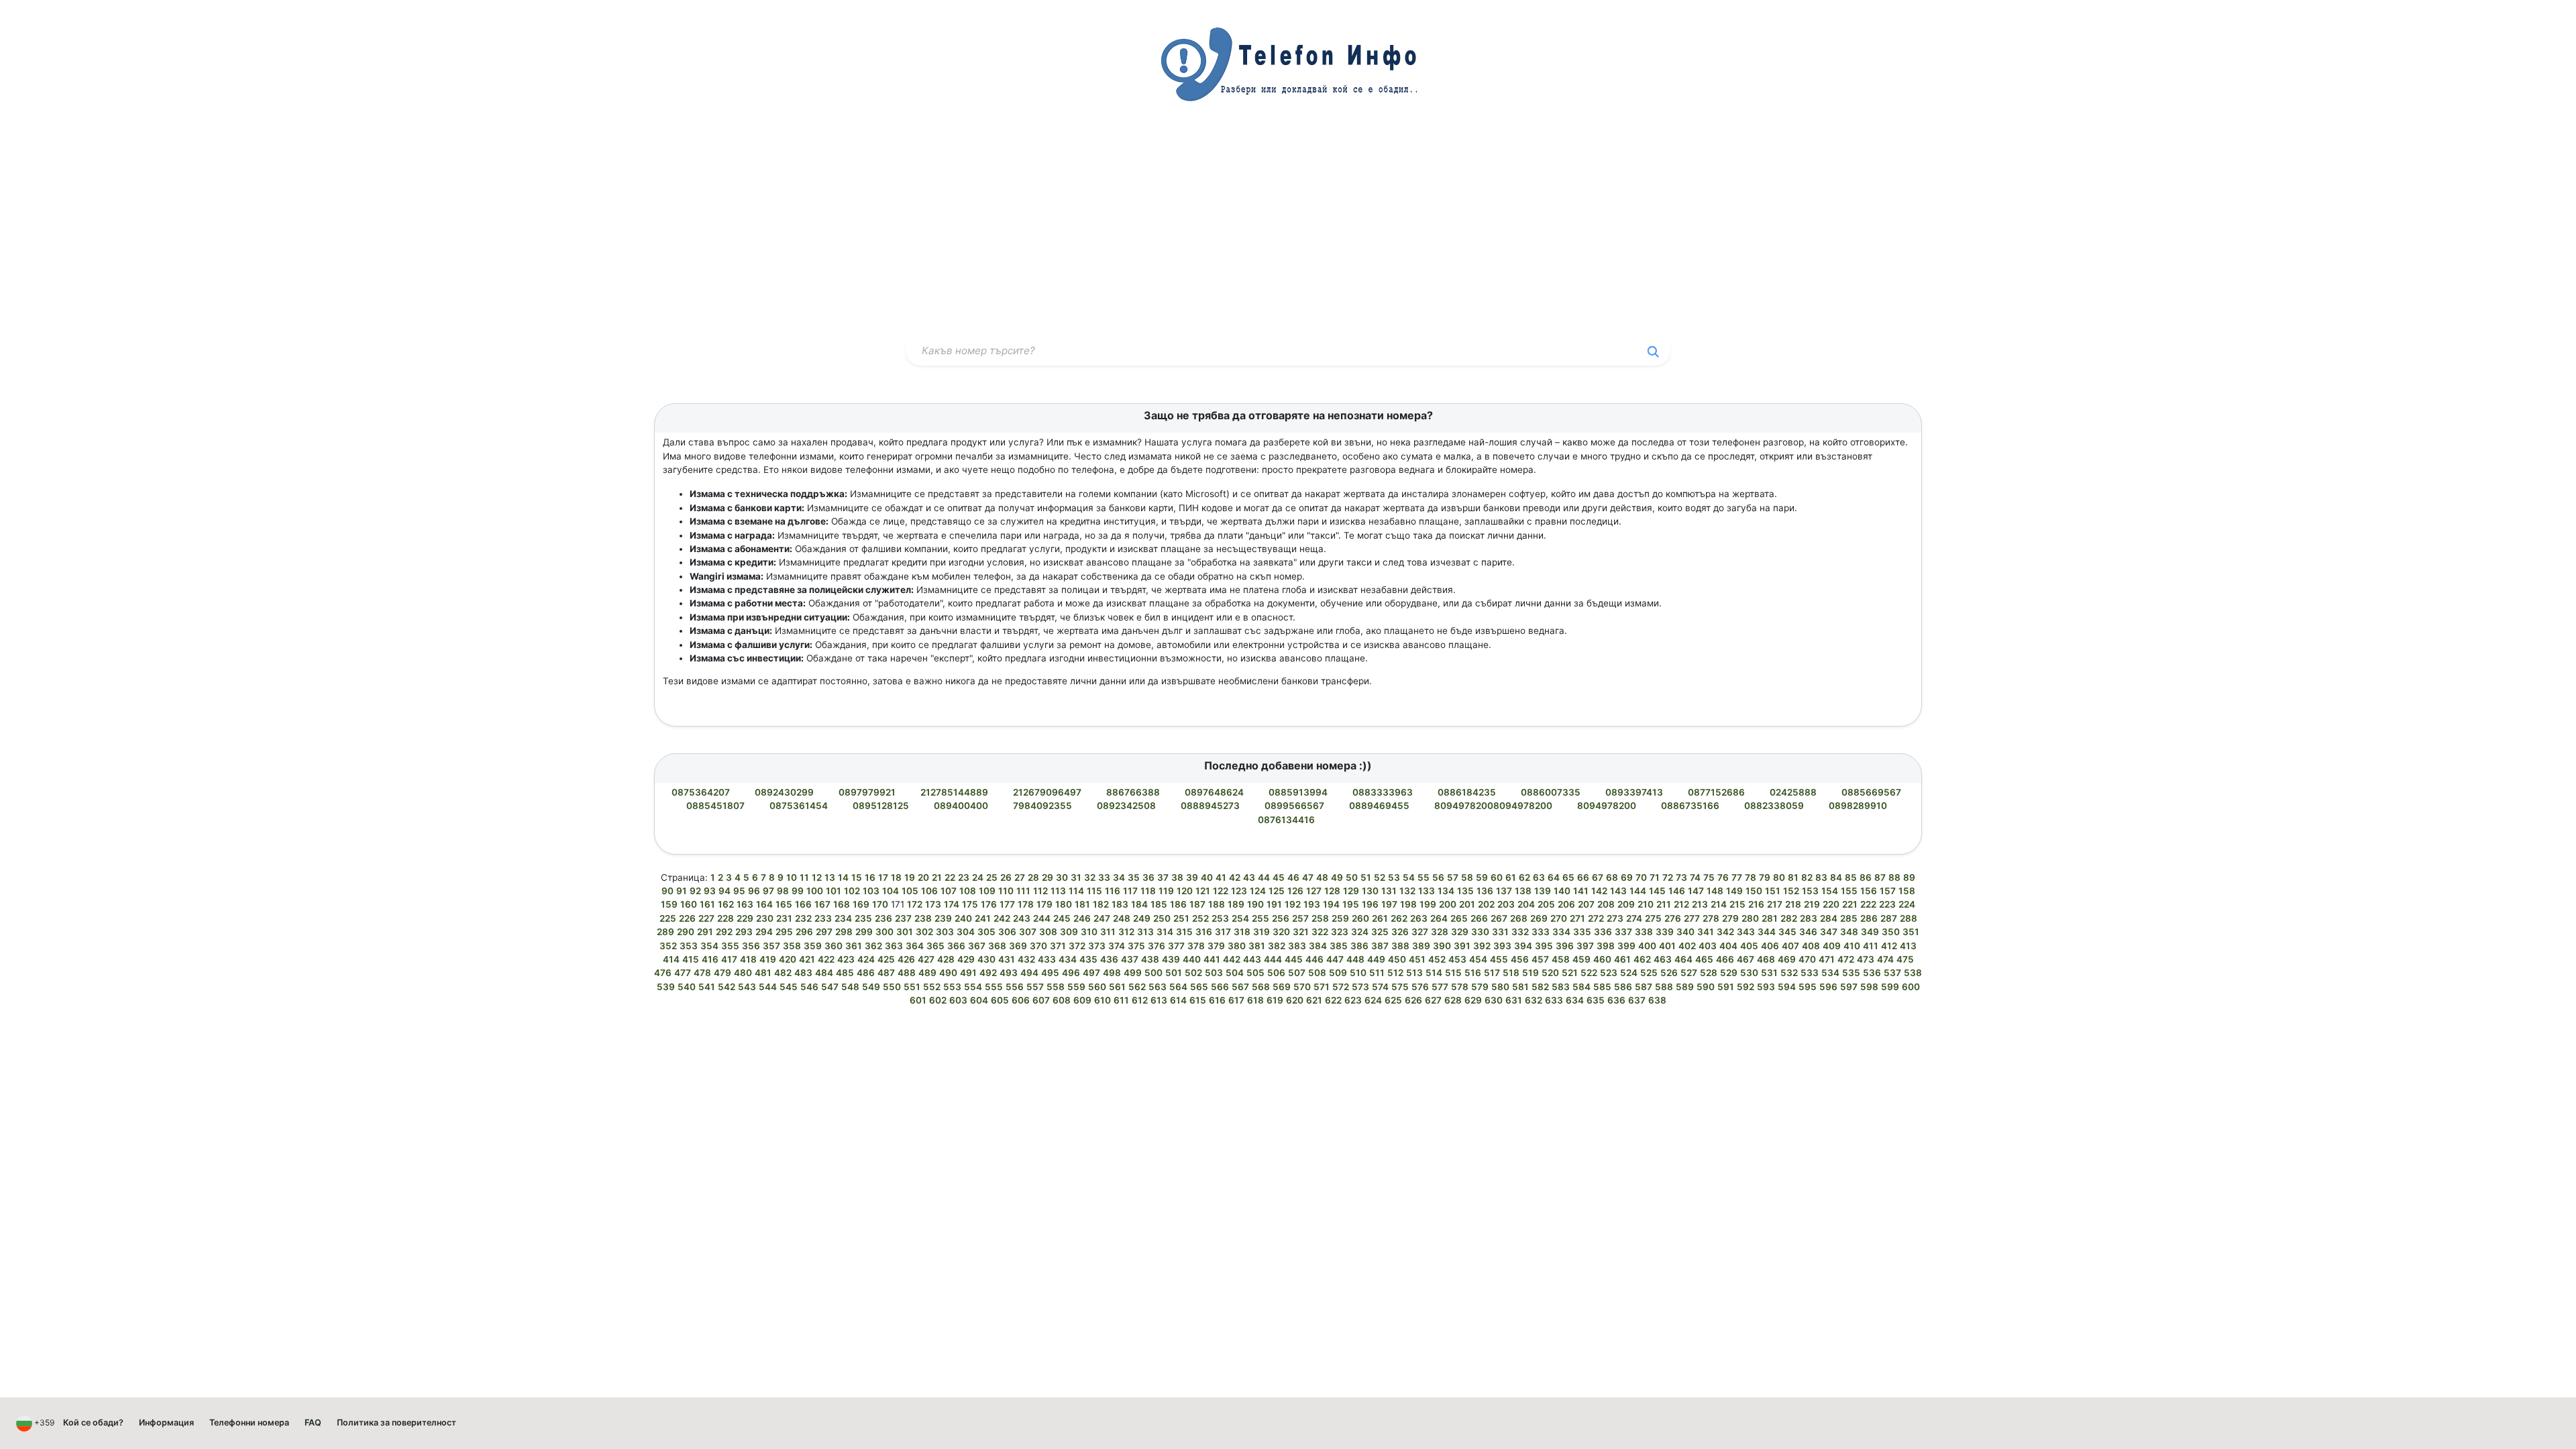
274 (1634, 918)
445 (1294, 959)
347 (1829, 932)
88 (1894, 877)
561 (1117, 987)
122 (1221, 891)
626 (1413, 1000)
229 (745, 918)
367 (977, 946)
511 (1377, 973)
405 (1749, 946)
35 (1134, 877)
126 (1295, 891)
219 (1812, 904)
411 (1871, 946)
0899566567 (1295, 806)
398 (1606, 946)
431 (1007, 959)
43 (1249, 877)
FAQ (313, 1423)
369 (1018, 946)
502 (1193, 973)
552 (932, 987)
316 (1204, 932)
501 (1174, 973)
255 (1260, 918)
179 (1044, 904)
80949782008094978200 (1494, 806)
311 (1108, 932)
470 (1807, 959)
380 (1237, 946)
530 (1749, 973)
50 (1352, 877)
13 (830, 877)
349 (1870, 932)
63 (1539, 877)
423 (846, 959)
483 (803, 973)
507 (1297, 973)
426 (906, 959)
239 (943, 918)
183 (1120, 904)
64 (1554, 877)
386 (1359, 946)
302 (924, 932)
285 (1849, 918)
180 (1064, 904)
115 (1094, 891)
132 (1407, 891)
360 (834, 946)
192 (1293, 904)
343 (1746, 932)
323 (1340, 932)
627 (1433, 1000)
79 (1765, 877)
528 (1709, 973)
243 (1022, 918)
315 (1184, 932)
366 (956, 946)
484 (824, 973)
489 (927, 973)
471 (1827, 959)
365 (935, 946)
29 (1048, 877)
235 (863, 918)
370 (1038, 946)
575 (1400, 987)
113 (1058, 891)
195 (1351, 904)
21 (937, 877)
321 (1301, 932)
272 (1596, 918)
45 (1279, 877)
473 (1866, 959)
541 (707, 987)
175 (970, 904)
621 (1314, 1000)
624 (1373, 1000)
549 (871, 987)
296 (804, 932)
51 (1366, 877)
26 (1006, 877)
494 (1029, 973)
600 (1911, 987)
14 (843, 877)
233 (823, 918)
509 (1338, 973)
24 (978, 877)
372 (1077, 946)
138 (1523, 891)
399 (1626, 946)
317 (1223, 932)
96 (754, 891)
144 (1638, 891)
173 (933, 904)
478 (702, 973)
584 (1581, 987)
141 (1581, 891)
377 (1176, 946)
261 (1380, 918)
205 (1546, 904)
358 (792, 946)
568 (1261, 987)
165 (784, 904)
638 (1657, 1000)
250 (1162, 918)
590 (1706, 987)
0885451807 (716, 806)
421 (807, 959)
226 (687, 918)
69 (1627, 877)
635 (1596, 1000)
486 (866, 973)
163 (745, 904)
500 (1153, 973)
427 (926, 959)
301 (905, 932)
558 (1056, 987)
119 (1166, 891)
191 (1274, 904)
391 (1462, 946)
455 (1499, 959)
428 (946, 959)
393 (1502, 946)
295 (784, 932)
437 (1130, 959)
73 (1681, 877)
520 (1550, 973)
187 (1197, 904)
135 (1465, 891)
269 (1539, 918)
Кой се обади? (93, 1423)
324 (1360, 932)
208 (1606, 904)
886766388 (1134, 792)
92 (695, 891)
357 (771, 946)
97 (768, 891)
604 (979, 1000)
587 (1644, 987)
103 (871, 891)
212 (1681, 904)
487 (886, 973)
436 (1109, 959)
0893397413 (1635, 792)
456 (1520, 959)
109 (987, 891)
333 (1541, 932)
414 (671, 959)
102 (852, 891)
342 (1725, 932)
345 (1787, 932)
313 (1145, 932)
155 (1849, 891)
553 (952, 987)
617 (1236, 1000)
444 (1273, 959)
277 (1692, 918)
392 (1482, 946)
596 (1828, 987)
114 (1076, 891)
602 (938, 1000)
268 (1519, 918)
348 (1849, 932)
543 (747, 987)
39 (1192, 877)
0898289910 (1859, 806)
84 (1836, 877)
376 (1157, 946)
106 (929, 891)
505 (1255, 973)
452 (1437, 959)
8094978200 (1608, 806)
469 (1787, 959)
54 (1409, 877)
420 (788, 959)
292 (724, 932)
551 (912, 987)
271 (1577, 918)
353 (689, 946)
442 (1232, 959)
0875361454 (800, 806)
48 (1322, 877)
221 (1850, 904)
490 (948, 973)
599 (1890, 987)
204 (1526, 904)
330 (1480, 932)
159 (669, 904)
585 (1602, 987)
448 (1355, 959)
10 (792, 877)
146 (1677, 891)
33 (1104, 877)
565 (1199, 987)
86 (1866, 877)
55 (1424, 877)
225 (668, 918)
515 (1453, 973)
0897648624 (1215, 792)
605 (1000, 1000)
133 (1427, 891)
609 (1082, 1000)
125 (1277, 891)
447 (1335, 959)
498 (1112, 973)
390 (1442, 946)
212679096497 (1048, 792)
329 (1460, 932)
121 (1203, 891)
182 (1101, 904)
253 (1220, 918)
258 (1320, 918)
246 (1082, 918)
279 (1730, 918)
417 (729, 959)
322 (1320, 932)
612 (1140, 1000)
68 (1612, 877)
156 (1869, 891)
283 (1809, 918)
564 (1178, 987)
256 (1281, 918)
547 (830, 987)
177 (1007, 904)
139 (1543, 891)
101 (834, 891)
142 (1599, 891)
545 (789, 987)
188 (1217, 904)
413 (1908, 946)
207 (1586, 904)
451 (1417, 959)
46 (1293, 877)
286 (1869, 918)
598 (1869, 987)
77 (1737, 877)
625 (1393, 1000)
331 (1500, 932)
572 (1341, 987)
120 (1185, 891)
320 (1281, 932)
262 (1399, 918)
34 (1119, 877)
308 (1048, 932)
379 (1216, 946)
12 (817, 877)
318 (1242, 932)
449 (1376, 959)
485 (845, 973)
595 (1808, 987)
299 (864, 932)
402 (1687, 946)
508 (1317, 973)
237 (903, 918)
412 (1889, 946)
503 (1214, 973)
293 (744, 932)
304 (966, 932)
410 (1852, 946)
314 (1165, 932)
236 (883, 918)
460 (1602, 959)
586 (1623, 987)
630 (1494, 1000)
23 (964, 877)
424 (866, 959)
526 (1669, 973)
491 (968, 973)
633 (1554, 1000)
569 (1282, 987)
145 (1657, 891)
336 (1603, 932)
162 (726, 904)
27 (1020, 877)
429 (966, 959)
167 (822, 904)
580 (1500, 987)
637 (1637, 1000)
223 (1887, 904)
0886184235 (1468, 792)
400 (1647, 946)
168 (842, 904)
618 (1255, 1000)
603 (958, 1000)
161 (707, 904)
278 (1711, 918)
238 (923, 918)
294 (764, 932)
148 (1715, 891)
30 (1062, 877)
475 (1905, 959)
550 (892, 987)
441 (1212, 959)
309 (1069, 932)
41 (1221, 877)
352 (668, 946)
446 (1314, 959)
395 (1544, 946)
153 (1810, 891)
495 (1050, 973)
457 (1540, 959)
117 (1130, 891)
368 (997, 946)
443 (1252, 959)
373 (1097, 946)
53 (1394, 877)
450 (1397, 959)
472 (1846, 959)
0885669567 (1872, 792)
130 (1370, 891)
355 (730, 946)
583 (1561, 987)
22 (950, 877)
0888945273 (1211, 806)
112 (1040, 891)
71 (1655, 877)
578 (1460, 987)
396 (1565, 946)
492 (988, 973)
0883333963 (1384, 792)
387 (1380, 946)
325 (1380, 932)
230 (765, 918)
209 (1626, 904)
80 (1779, 877)
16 (870, 877)
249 (1142, 918)
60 (1497, 877)
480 (743, 973)
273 (1615, 918)
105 (910, 891)
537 (1892, 973)
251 (1181, 918)
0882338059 (1775, 806)
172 (915, 904)
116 (1113, 891)
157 (1888, 891)
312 (1126, 932)
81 (1793, 877)
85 (1851, 877)
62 (1524, 877)
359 (813, 946)
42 (1235, 877)
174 (952, 904)
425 (886, 959)
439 (1171, 959)
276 (1673, 918)
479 (722, 973)
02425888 (1794, 792)
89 (1909, 877)
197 (1389, 904)
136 (1485, 891)
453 (1457, 959)
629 (1473, 1000)
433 (1047, 959)
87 (1880, 877)
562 (1137, 987)
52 (1380, 877)
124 (1258, 891)
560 (1097, 987)
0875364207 (702, 792)
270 (1559, 918)
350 (1891, 932)
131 (1389, 891)
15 (857, 877)
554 (973, 987)
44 (1264, 877)
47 (1308, 877)
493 (1009, 973)
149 (1734, 891)
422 (826, 959)
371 (1058, 946)
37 (1163, 877)
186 (1178, 904)
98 (783, 891)
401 (1667, 946)
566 (1220, 987)
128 (1332, 891)
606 (1021, 1000)
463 (1663, 959)
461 (1622, 959)
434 (1068, 959)
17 (883, 877)
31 (1076, 877)
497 (1091, 973)
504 (1235, 973)
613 (1159, 1000)
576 (1420, 987)
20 (923, 877)
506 (1276, 973)
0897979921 (868, 792)
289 (665, 932)
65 (1568, 877)
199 (1428, 904)
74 (1695, 877)
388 (1400, 946)
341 (1706, 932)
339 (1665, 932)
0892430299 (785, 792)
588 (1664, 987)
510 (1358, 973)
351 (1911, 932)
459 (1581, 959)
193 (1312, 904)
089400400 (962, 806)
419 (768, 959)
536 (1872, 973)
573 (1360, 987)
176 (989, 904)
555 (994, 987)
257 (1300, 918)
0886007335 (1552, 792)
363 (894, 946)
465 (1704, 959)
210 (1646, 904)
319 (1262, 932)
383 (1297, 946)
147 (1696, 891)
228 (726, 918)
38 (1177, 877)
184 (1139, 904)
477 (683, 973)
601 (918, 1000)
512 (1395, 973)
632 (1534, 1000)
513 (1414, 973)
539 (666, 987)
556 (1015, 987)
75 (1709, 877)
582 (1540, 987)
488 (907, 973)
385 (1339, 946)
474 (1885, 959)
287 (1889, 918)
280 (1750, 918)
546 (809, 987)
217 (1775, 904)
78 (1751, 877)
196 (1370, 904)
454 (1478, 959)
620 (1295, 1000)
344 (1767, 932)
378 (1196, 946)
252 (1200, 918)
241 (983, 918)
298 (844, 932)
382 (1277, 946)
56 (1438, 877)
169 (861, 904)
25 (992, 877)
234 (843, 918)
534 (1830, 973)
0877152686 (1717, 792)
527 (1689, 973)
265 (1459, 918)
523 (1609, 973)
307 (1028, 932)
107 (949, 891)
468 (1766, 959)
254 (1240, 918)
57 (1453, 877)
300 (884, 932)
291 (705, 932)
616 (1217, 1000)
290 (686, 932)
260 (1360, 918)
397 (1585, 946)
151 (1773, 891)
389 (1421, 946)
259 (1340, 918)
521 (1570, 973)
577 (1440, 987)
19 (910, 877)
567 (1240, 987)
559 (1076, 987)
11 (804, 877)
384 (1318, 946)
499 (1133, 973)
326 (1400, 932)
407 (1790, 946)
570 (1302, 987)
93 (710, 891)
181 (1082, 904)
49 (1337, 877)
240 (963, 918)
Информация (166, 1423)
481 (763, 973)
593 (1766, 987)
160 (689, 904)
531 (1769, 973)
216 (1756, 904)
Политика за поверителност (396, 1423)
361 (854, 946)
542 (727, 987)
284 (1829, 918)
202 (1486, 904)
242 (1002, 918)
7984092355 (1043, 806)
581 (1520, 987)
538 (1913, 973)
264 (1439, 918)
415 (691, 959)
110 (1006, 891)
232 (803, 918)
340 (1685, 932)
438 (1150, 959)
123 (1239, 891)
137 (1504, 891)
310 (1089, 932)
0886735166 (1691, 806)
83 (1821, 877)
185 (1159, 904)
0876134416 (1287, 820)
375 (1136, 946)
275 (1653, 918)
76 (1723, 877)
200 (1448, 904)
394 (1523, 946)
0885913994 (1299, 792)
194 (1331, 904)
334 (1561, 932)
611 (1121, 1000)
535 (1851, 973)
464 (1683, 959)
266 (1479, 918)
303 (945, 932)
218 (1793, 904)
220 (1831, 904)
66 (1583, 877)
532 (1789, 973)
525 (1649, 973)
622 (1333, 1000)
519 (1531, 973)
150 (1754, 891)
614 (1178, 1000)
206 (1566, 904)
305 (986, 932)
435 (1088, 959)
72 (1668, 877)
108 (968, 891)
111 (1023, 891)
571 (1322, 987)
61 (1511, 877)
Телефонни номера (249, 1423)
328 (1440, 932)
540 (687, 987)
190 (1255, 904)
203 (1506, 904)
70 (1641, 877)
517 (1492, 973)
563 (1158, 987)
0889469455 (1380, 806)
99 (798, 891)
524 (1629, 973)
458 (1561, 959)
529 (1729, 973)
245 (1062, 918)
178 (1026, 904)
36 (1148, 877)
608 (1062, 1000)
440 (1192, 959)
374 (1117, 946)
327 (1420, 932)
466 (1725, 959)
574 (1380, 987)
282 (1789, 918)
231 (784, 918)
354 (709, 946)
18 (896, 877)
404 (1728, 946)
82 (1807, 877)
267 (1499, 918)
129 (1351, 891)
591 (1726, 987)
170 (880, 904)
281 (1770, 918)
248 (1122, 918)
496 (1071, 973)
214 (1719, 904)
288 (1909, 918)
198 (1408, 904)
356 (751, 946)
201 (1467, 904)
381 (1257, 946)
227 (706, 918)
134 (1446, 891)
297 (824, 932)
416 (710, 959)
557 (1035, 987)
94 (724, 891)
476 (663, 973)
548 (850, 987)
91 (682, 891)
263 (1419, 918)
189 (1236, 904)
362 (873, 946)
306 (1007, 932)
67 (1598, 877)
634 (1575, 1000)
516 (1473, 973)
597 (1849, 987)
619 (1275, 1000)
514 (1434, 973)
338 (1644, 932)
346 (1808, 932)
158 (1907, 891)
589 (1685, 987)
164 (764, 904)
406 (1770, 946)
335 (1582, 932)
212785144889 (955, 792)
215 (1737, 904)
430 (986, 959)
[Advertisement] (1288, 230)
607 (1041, 1000)
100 (815, 891)
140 (1562, 891)
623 (1353, 1000)
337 (1623, 932)
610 (1103, 1000)
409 (1832, 946)
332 (1520, 932)
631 (1514, 1000)
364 (915, 946)
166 (803, 904)
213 (1700, 904)
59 (1482, 877)
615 (1198, 1000)
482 (783, 973)
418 (748, 959)
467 (1746, 959)
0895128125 (882, 806)
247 (1102, 918)
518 (1511, 973)
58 (1467, 877)
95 (739, 891)
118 (1148, 891)
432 (1026, 959)
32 (1090, 877)
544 (768, 987)
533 (1810, 973)
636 (1616, 1000)
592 (1746, 987)
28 (1033, 877)
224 (1907, 904)
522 (1589, 973)
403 (1708, 946)
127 (1314, 891)
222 (1868, 904)
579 (1480, 987)
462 (1642, 959)
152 (1791, 891)
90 (667, 891)
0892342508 (1127, 806)
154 (1830, 891)
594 (1787, 987)
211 (1664, 904)
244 (1042, 918)
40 (1207, 877)
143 (1618, 891)
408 (1811, 946)
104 (891, 891)
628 (1453, 1000)
